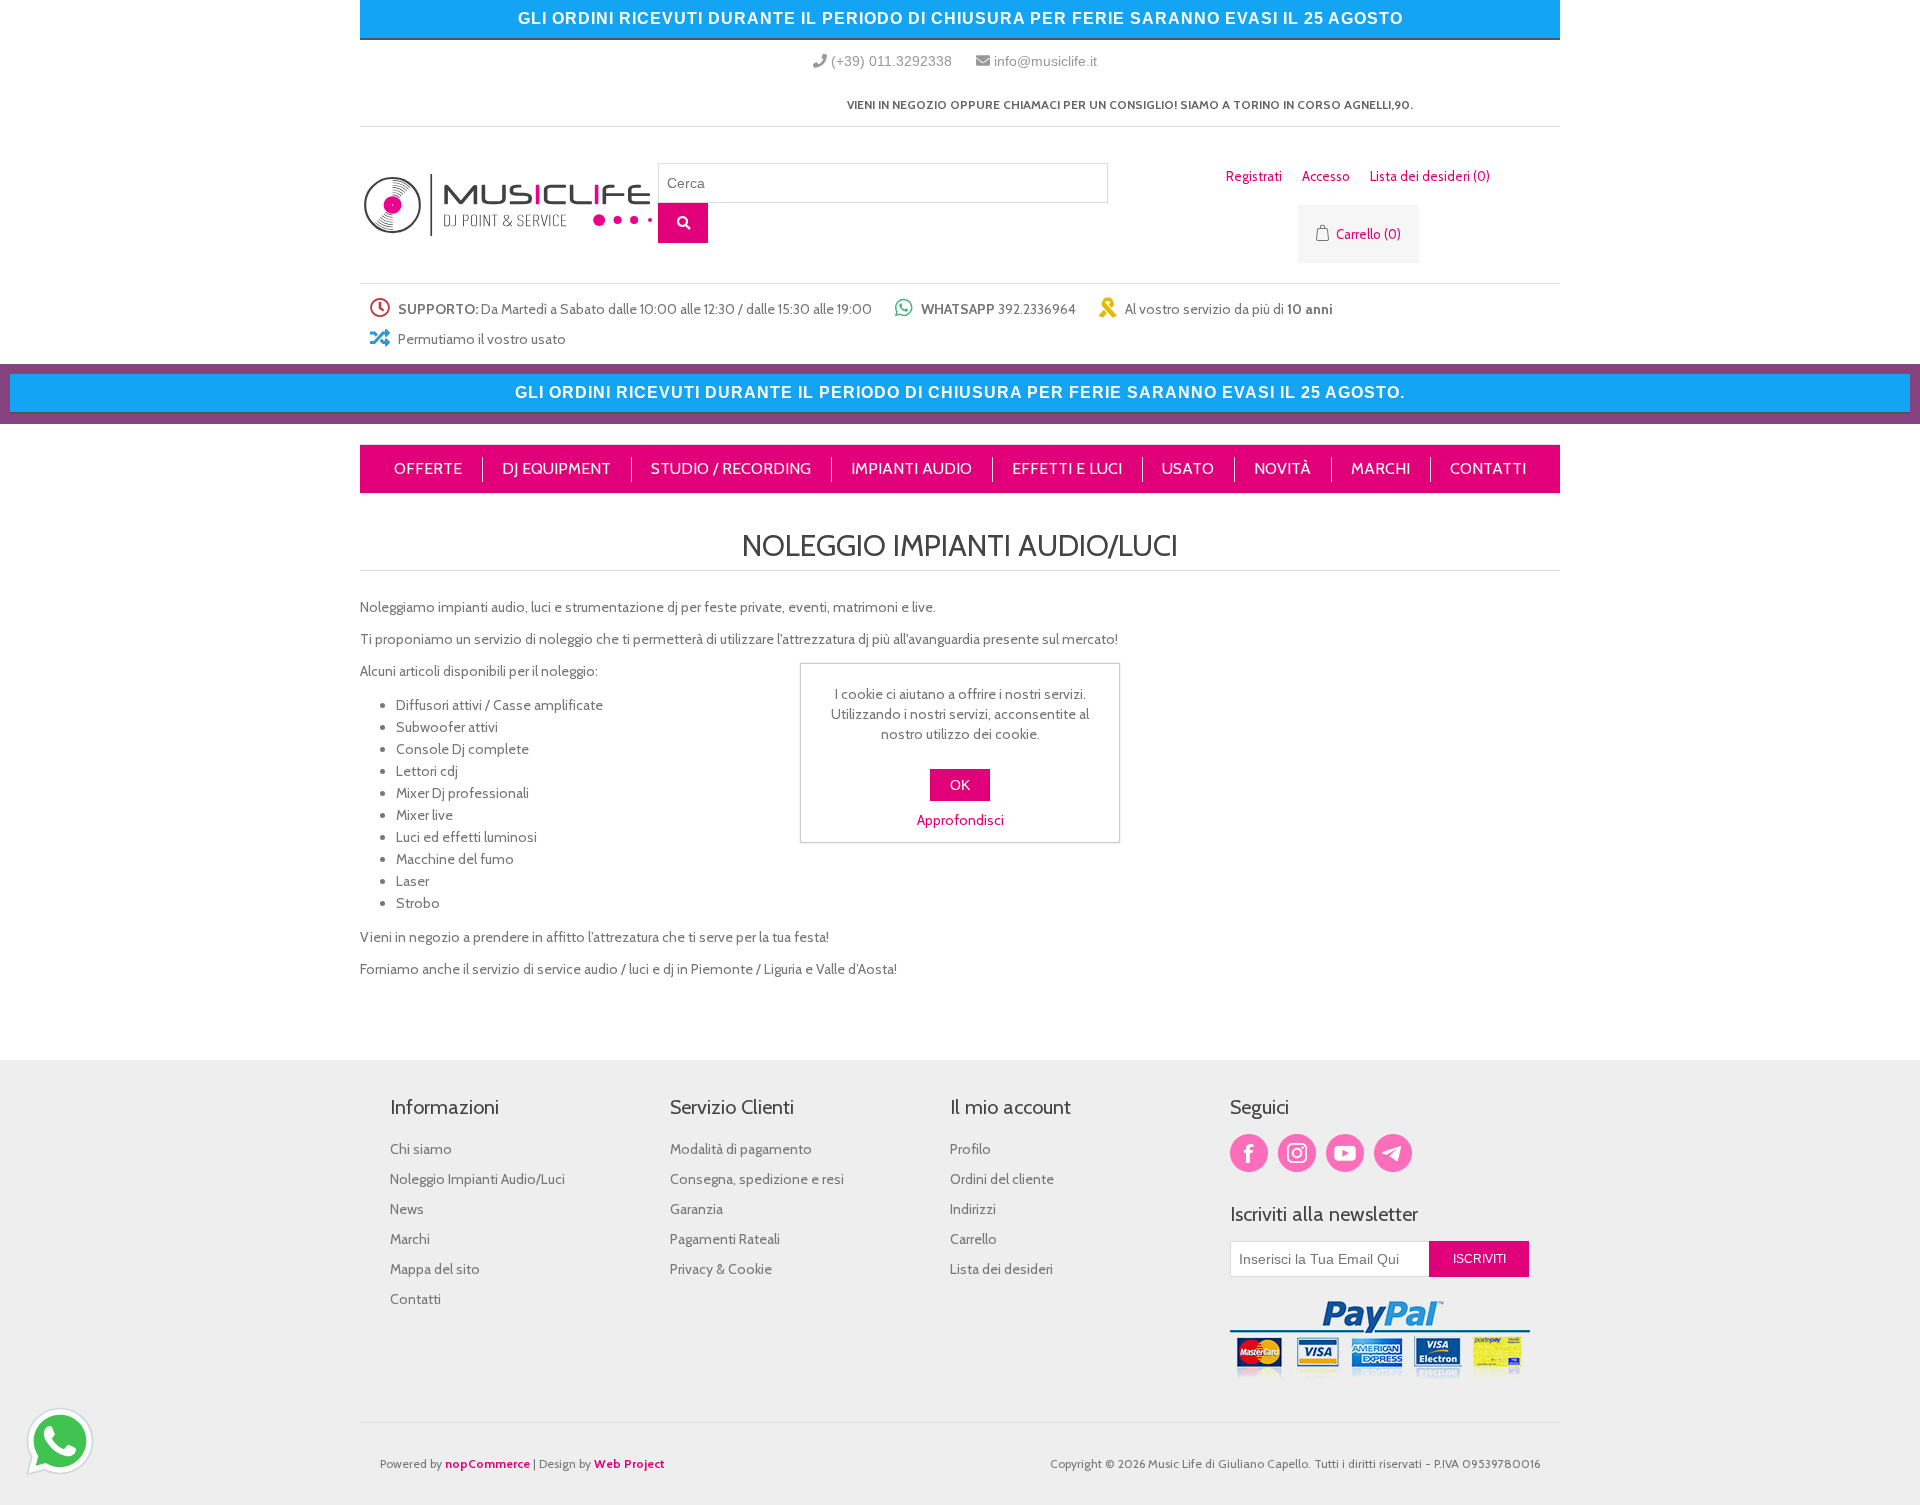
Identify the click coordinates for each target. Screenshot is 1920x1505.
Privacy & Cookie (721, 1269)
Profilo (970, 1149)
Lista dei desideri (1001, 1269)
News (407, 1209)
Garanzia (696, 1209)
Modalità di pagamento (741, 1149)
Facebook (1249, 1153)
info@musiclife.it (1045, 61)
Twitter (1297, 1153)
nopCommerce (487, 1463)
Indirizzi (973, 1209)
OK (960, 785)
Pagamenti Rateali (725, 1239)
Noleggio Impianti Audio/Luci (477, 1179)
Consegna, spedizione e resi (757, 1179)
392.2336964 (1037, 309)
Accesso (1326, 176)
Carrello (973, 1239)
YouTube (1345, 1153)
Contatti (415, 1299)
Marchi (410, 1239)
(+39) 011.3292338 (891, 61)
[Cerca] (683, 223)
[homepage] (509, 205)
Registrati (1254, 176)
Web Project (629, 1463)
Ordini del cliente (1002, 1179)
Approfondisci (960, 820)
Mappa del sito (435, 1269)
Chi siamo (421, 1149)
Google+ (1393, 1153)
